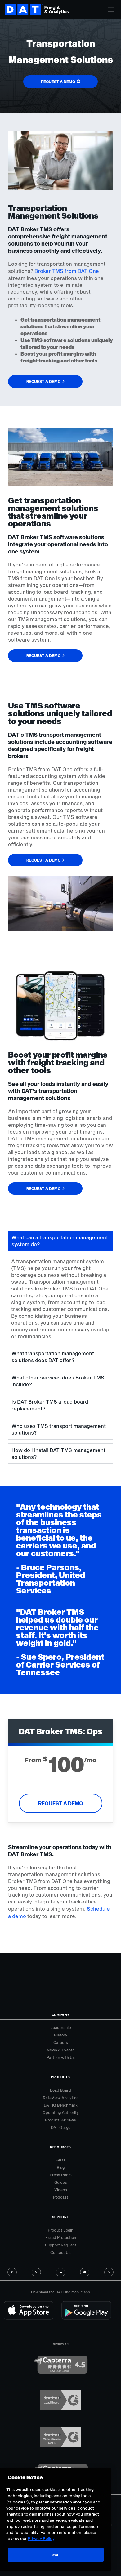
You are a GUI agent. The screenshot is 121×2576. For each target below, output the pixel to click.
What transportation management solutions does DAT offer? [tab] (53, 1357)
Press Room (61, 2175)
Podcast (61, 2197)
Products (60, 2077)
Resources (60, 2147)
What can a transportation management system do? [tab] (60, 1241)
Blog (61, 2167)
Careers (61, 2042)
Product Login (60, 2230)
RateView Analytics (61, 2098)
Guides (61, 2182)
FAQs (60, 2160)
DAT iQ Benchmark (61, 2105)
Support (61, 2217)
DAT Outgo (61, 2127)
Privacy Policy (41, 2538)
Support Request (61, 2245)
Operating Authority (61, 2112)
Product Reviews (60, 2120)
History (61, 2035)
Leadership (61, 2027)
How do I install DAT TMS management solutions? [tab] (58, 1453)
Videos (61, 2190)
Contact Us (60, 2252)
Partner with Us (61, 2057)
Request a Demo (61, 1803)
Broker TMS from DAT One (67, 271)
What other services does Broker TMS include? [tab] (58, 1381)
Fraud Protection (61, 2237)
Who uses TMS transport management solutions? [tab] (59, 1429)
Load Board (60, 2090)
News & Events (61, 2050)
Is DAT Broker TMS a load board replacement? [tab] (50, 1405)
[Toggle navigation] (111, 10)
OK (56, 2555)
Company (61, 2015)
